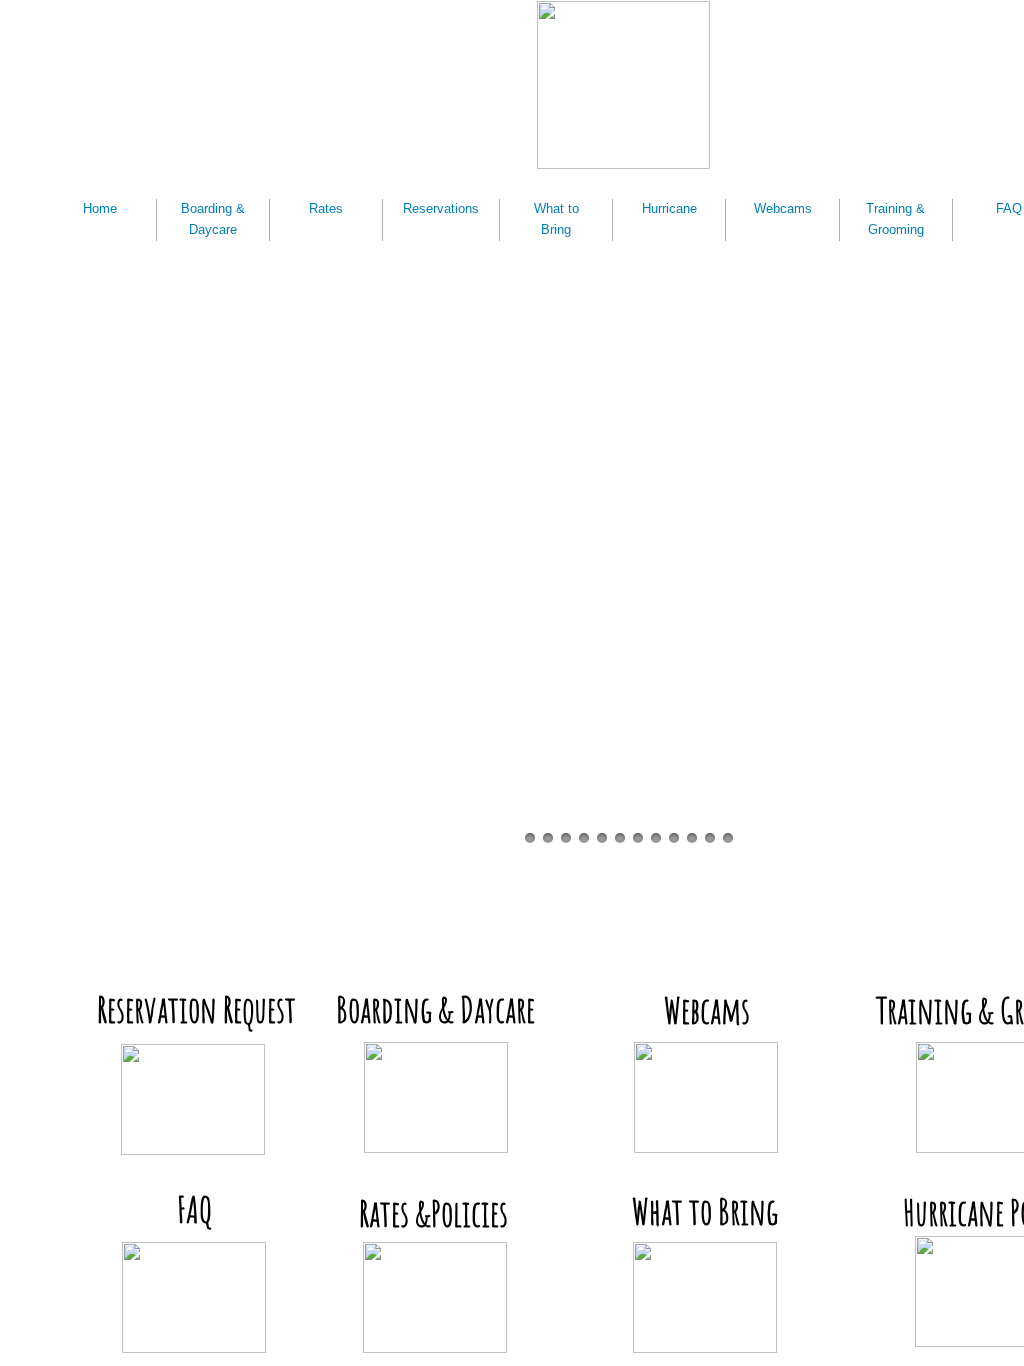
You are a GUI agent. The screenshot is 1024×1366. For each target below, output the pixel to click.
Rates (326, 208)
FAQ (1009, 208)
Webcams (783, 208)
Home (100, 208)
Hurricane (669, 208)
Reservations (441, 208)
